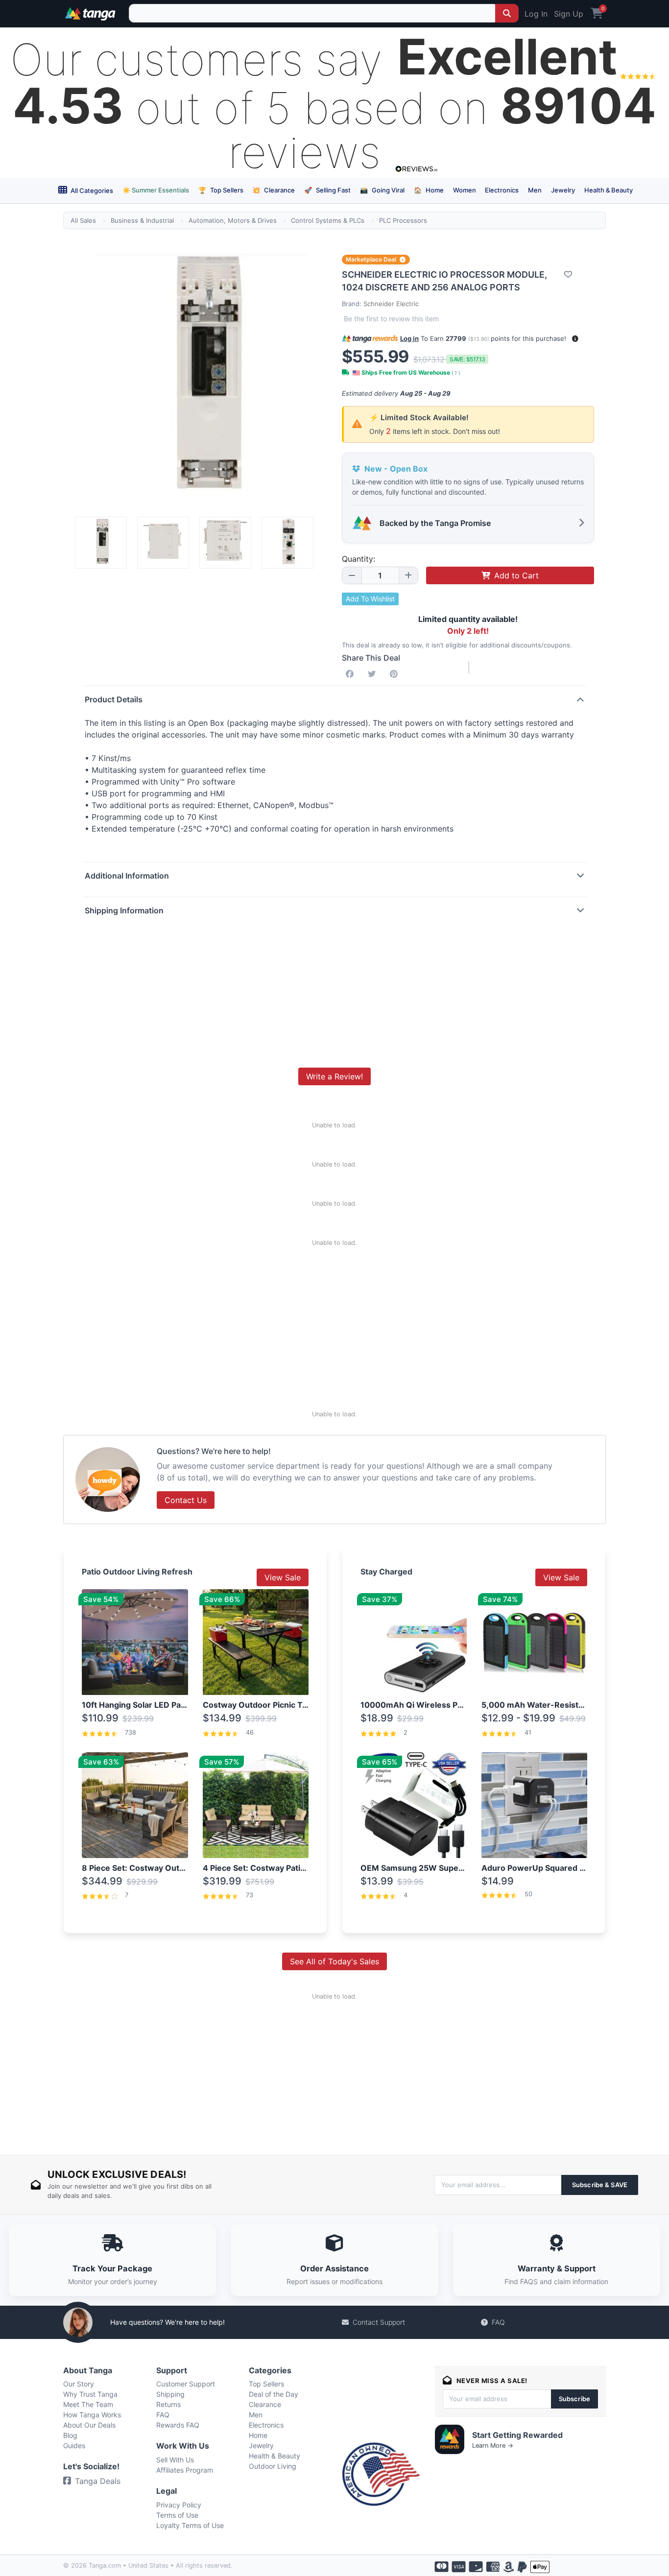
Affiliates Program (185, 2470)
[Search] (507, 13)
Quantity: (358, 559)
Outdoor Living (273, 2466)
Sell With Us (175, 2460)
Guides (74, 2445)
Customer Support (186, 2384)
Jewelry (563, 190)
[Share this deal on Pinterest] (396, 674)
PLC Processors (403, 220)
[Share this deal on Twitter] (374, 674)
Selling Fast (327, 190)
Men (535, 190)
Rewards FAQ (178, 2425)
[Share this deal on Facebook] (352, 674)
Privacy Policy (179, 2505)
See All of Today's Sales (334, 1961)
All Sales (83, 220)
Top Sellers (221, 190)
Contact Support (379, 2322)
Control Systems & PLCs (328, 220)
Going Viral (382, 190)
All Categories (91, 191)
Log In (536, 14)
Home (429, 190)
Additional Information (127, 876)
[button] (575, 339)
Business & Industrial (142, 220)
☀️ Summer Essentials (156, 190)
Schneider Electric (391, 304)
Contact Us (186, 1500)
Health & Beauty (609, 190)
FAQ (498, 2322)
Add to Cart (516, 575)
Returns (168, 2404)
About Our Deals (89, 2425)
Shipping (170, 2394)
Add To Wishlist (370, 599)
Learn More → (493, 2445)
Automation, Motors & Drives (233, 220)
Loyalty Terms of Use (190, 2525)
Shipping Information (124, 910)
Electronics (502, 190)
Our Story (79, 2384)
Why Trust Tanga (90, 2394)
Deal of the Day (274, 2394)
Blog (70, 2435)
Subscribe (574, 2399)
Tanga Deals (98, 2481)
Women (465, 190)
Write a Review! (334, 1076)
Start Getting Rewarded (517, 2435)
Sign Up (569, 14)
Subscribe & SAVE (600, 2185)
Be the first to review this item (391, 319)
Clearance (274, 190)
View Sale (283, 1577)
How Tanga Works (92, 2415)
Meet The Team (88, 2404)
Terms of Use (177, 2515)
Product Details (114, 699)
